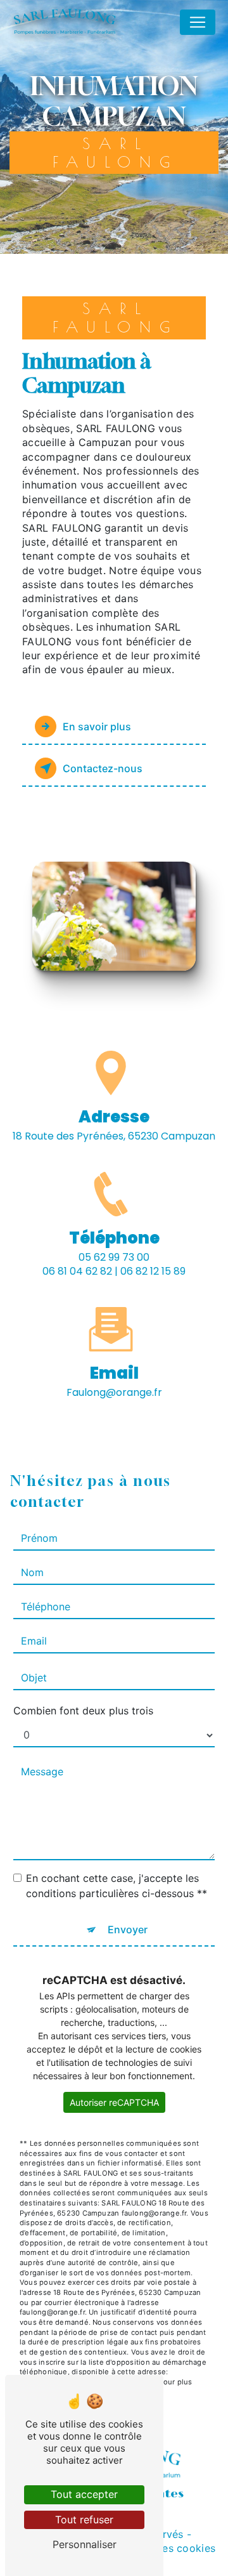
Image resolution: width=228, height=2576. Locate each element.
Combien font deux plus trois (83, 1711)
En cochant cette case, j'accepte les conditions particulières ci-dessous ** (117, 1886)
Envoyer (128, 1929)
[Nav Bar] (198, 22)
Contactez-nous (103, 768)
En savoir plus (97, 726)
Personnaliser (85, 2544)
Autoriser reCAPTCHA (114, 2102)
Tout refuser (84, 2520)
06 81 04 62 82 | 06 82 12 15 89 (114, 1271)
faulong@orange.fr (114, 1392)
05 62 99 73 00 (114, 1257)
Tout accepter (84, 2494)
